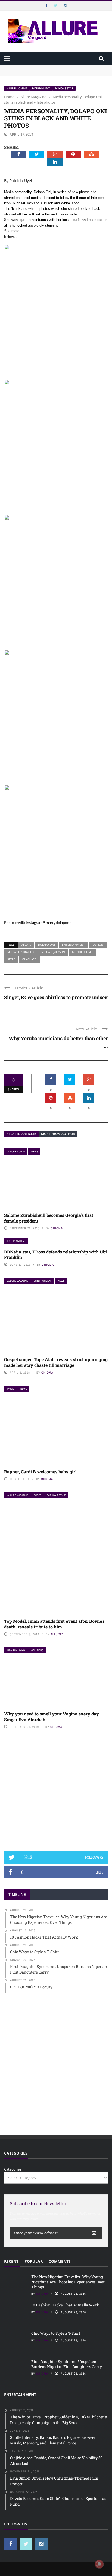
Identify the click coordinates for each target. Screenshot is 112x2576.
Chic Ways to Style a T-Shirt (56, 2333)
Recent (11, 2261)
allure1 (57, 1634)
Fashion (98, 945)
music (11, 1389)
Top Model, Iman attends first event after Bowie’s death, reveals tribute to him (54, 1624)
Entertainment (41, 88)
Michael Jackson (53, 952)
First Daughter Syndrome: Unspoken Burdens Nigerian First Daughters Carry (67, 2364)
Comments (60, 2261)
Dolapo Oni (46, 945)
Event (37, 1495)
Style (11, 959)
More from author (58, 1134)
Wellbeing (37, 1650)
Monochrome (82, 952)
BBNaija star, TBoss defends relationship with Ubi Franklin (55, 1255)
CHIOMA (57, 1228)
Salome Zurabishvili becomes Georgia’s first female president (49, 1218)
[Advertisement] (56, 1803)
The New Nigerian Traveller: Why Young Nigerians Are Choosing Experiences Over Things (51, 70)
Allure (26, 945)
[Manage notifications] (99, 2564)
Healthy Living (16, 1650)
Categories (13, 2169)
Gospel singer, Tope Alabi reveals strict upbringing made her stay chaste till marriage (56, 1362)
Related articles (21, 1134)
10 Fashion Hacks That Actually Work (65, 2305)
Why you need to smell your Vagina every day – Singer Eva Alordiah (54, 1717)
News (35, 1151)
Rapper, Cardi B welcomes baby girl (40, 1472)
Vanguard (29, 959)
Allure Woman (16, 1151)
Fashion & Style (64, 88)
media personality (21, 952)
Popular (34, 2261)
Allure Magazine (16, 88)
